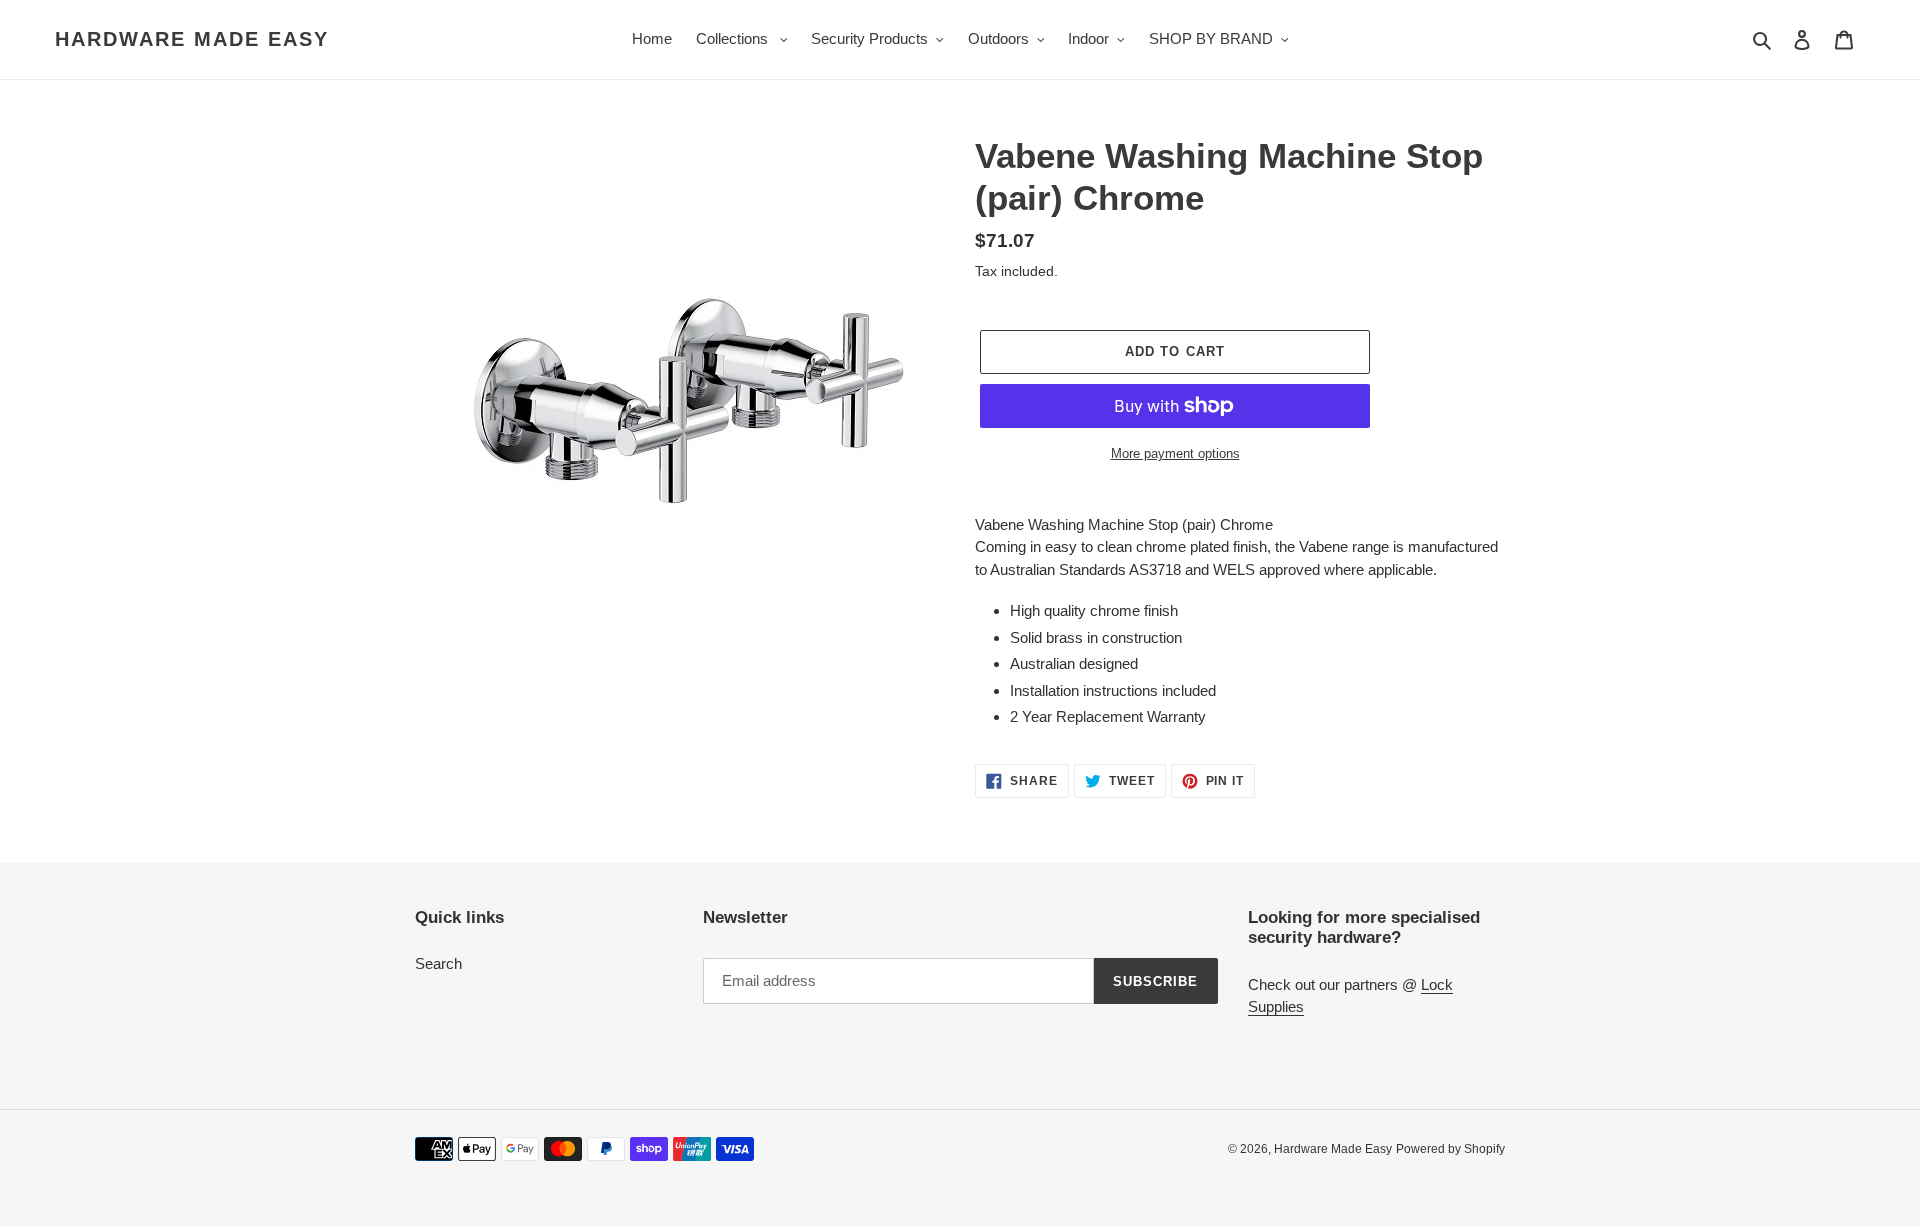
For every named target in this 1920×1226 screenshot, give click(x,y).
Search (438, 963)
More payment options (1175, 453)
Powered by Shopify (1450, 1149)
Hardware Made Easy (192, 39)
